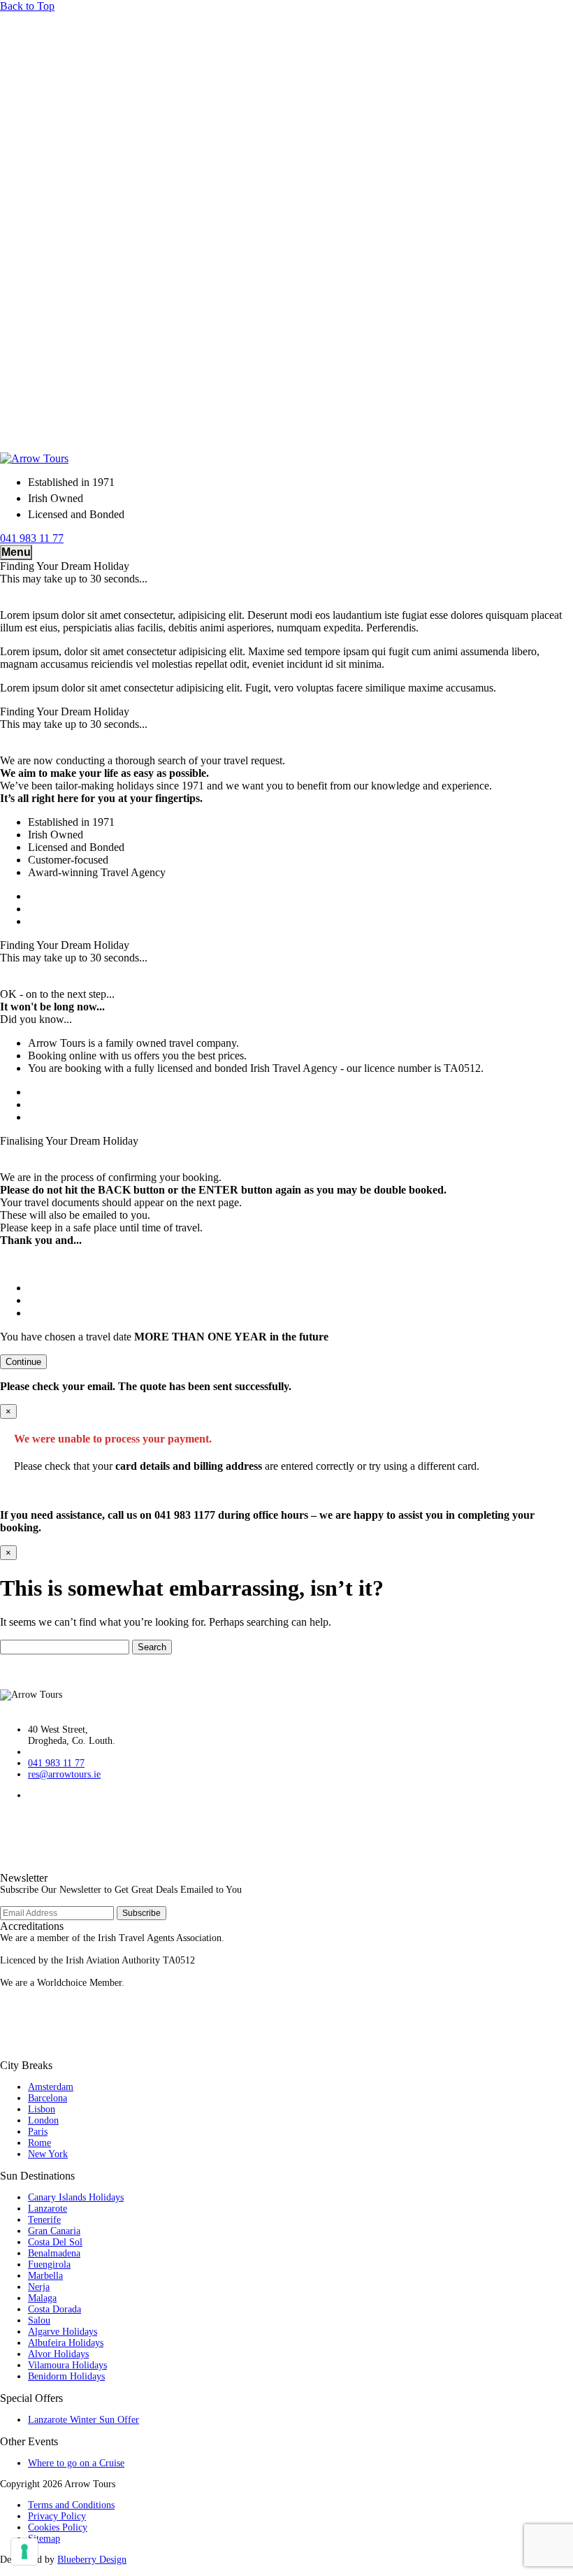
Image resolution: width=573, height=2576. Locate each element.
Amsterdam (51, 2087)
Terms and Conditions (71, 2505)
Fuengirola (49, 2264)
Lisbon (42, 2109)
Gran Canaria (54, 2231)
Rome (39, 2143)
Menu (16, 552)
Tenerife (44, 2220)
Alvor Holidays (58, 2354)
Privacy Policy (57, 2516)
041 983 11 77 (56, 1763)
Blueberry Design (92, 2560)
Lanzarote (48, 2209)
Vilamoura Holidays (67, 2365)
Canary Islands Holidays (76, 2197)
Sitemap (44, 2539)
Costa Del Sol (55, 2242)
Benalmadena (54, 2253)
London (43, 2120)
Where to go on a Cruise (76, 2463)
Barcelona (48, 2098)
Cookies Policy (58, 2527)
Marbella (45, 2276)
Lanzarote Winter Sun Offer (84, 2420)
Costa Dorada (55, 2309)
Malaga (42, 2298)
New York (48, 2154)
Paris (38, 2132)
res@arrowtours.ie (64, 1774)
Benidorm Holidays (66, 2376)
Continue (23, 1362)
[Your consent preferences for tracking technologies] (24, 2552)
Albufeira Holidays (66, 2343)
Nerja (39, 2287)
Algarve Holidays (63, 2332)
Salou (39, 2320)
